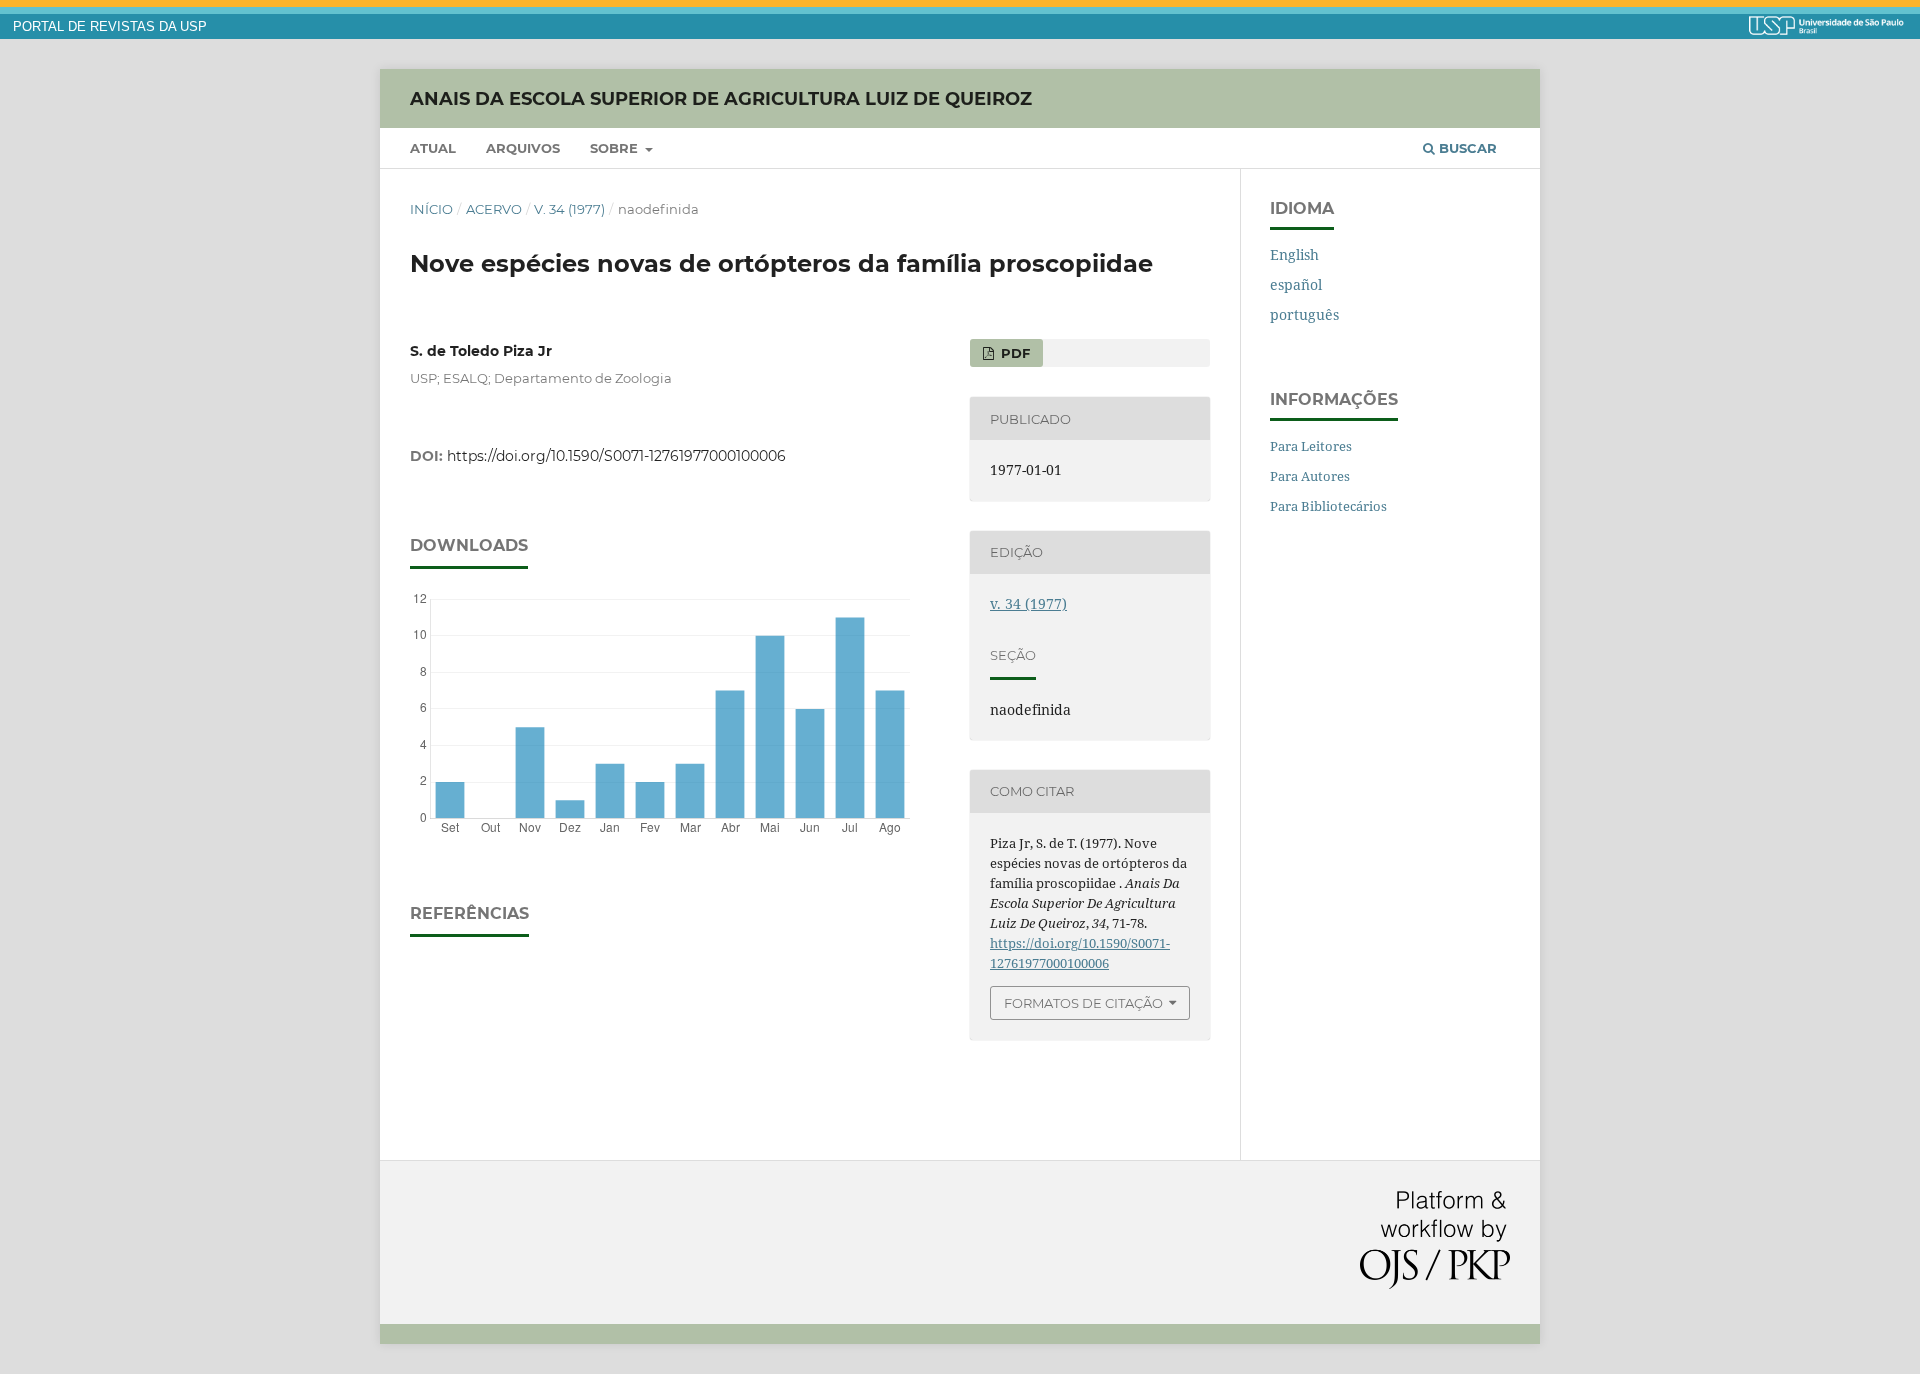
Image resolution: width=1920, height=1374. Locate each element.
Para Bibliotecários (1328, 506)
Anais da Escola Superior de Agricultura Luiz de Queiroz (721, 98)
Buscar (1466, 148)
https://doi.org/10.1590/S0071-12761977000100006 (616, 456)
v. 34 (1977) (569, 209)
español (1296, 284)
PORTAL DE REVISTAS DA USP (110, 27)
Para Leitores (1311, 446)
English (1294, 254)
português (1304, 314)
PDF (1013, 353)
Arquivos (523, 148)
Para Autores (1310, 476)
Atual (433, 148)
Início (431, 209)
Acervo (494, 209)
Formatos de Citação (1083, 1003)
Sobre (616, 148)
